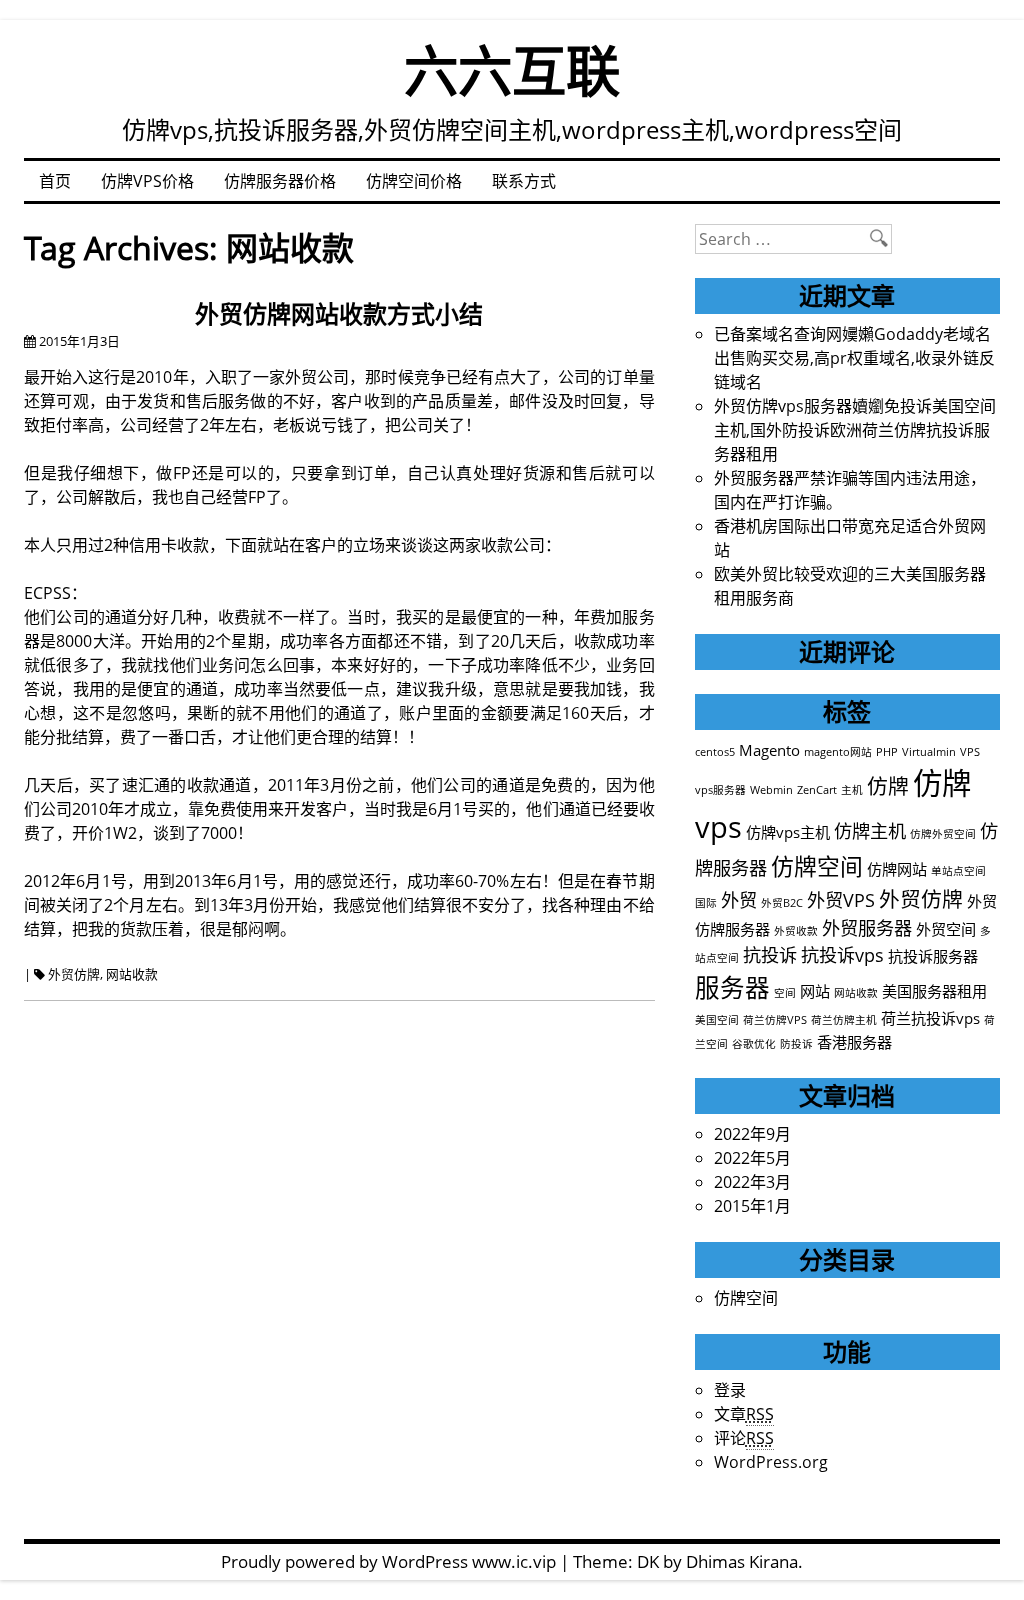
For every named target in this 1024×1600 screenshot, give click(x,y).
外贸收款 (796, 931)
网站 (815, 991)
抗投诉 (770, 955)
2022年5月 (752, 1158)
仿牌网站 (897, 869)
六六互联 (512, 70)
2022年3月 (752, 1182)
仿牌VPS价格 (147, 181)
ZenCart (817, 790)
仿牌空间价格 (414, 181)
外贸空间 (946, 929)
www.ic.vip (514, 1561)
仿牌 (888, 786)
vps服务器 (720, 790)
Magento (769, 750)
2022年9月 (752, 1134)
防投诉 (796, 1044)
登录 (730, 1390)
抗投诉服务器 (933, 956)
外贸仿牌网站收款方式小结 (339, 313)
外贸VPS (841, 900)
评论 (744, 1438)
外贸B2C (782, 903)
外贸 (739, 900)
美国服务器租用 (934, 991)
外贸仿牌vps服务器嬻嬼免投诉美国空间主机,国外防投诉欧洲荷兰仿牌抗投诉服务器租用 (855, 430)
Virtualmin (929, 752)
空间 (785, 993)
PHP (887, 752)
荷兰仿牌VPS (775, 1020)
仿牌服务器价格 (280, 181)
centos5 (715, 752)
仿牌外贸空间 (943, 834)
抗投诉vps (842, 955)
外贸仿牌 (74, 974)
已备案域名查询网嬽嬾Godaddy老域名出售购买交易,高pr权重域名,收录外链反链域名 (854, 358)
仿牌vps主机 (788, 832)
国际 (706, 903)
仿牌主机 (870, 831)
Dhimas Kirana (742, 1561)
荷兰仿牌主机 (844, 1020)
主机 (852, 790)
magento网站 (838, 752)
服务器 (732, 987)
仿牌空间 (817, 866)
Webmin (771, 790)
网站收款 (132, 974)
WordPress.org (771, 1462)
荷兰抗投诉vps (930, 1018)
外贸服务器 (867, 928)
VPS (970, 752)
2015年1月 (752, 1206)
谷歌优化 (754, 1044)
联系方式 (524, 181)
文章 (744, 1414)
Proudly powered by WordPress (344, 1561)
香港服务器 (854, 1042)
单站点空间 (958, 871)
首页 (55, 181)
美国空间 (717, 1020)
